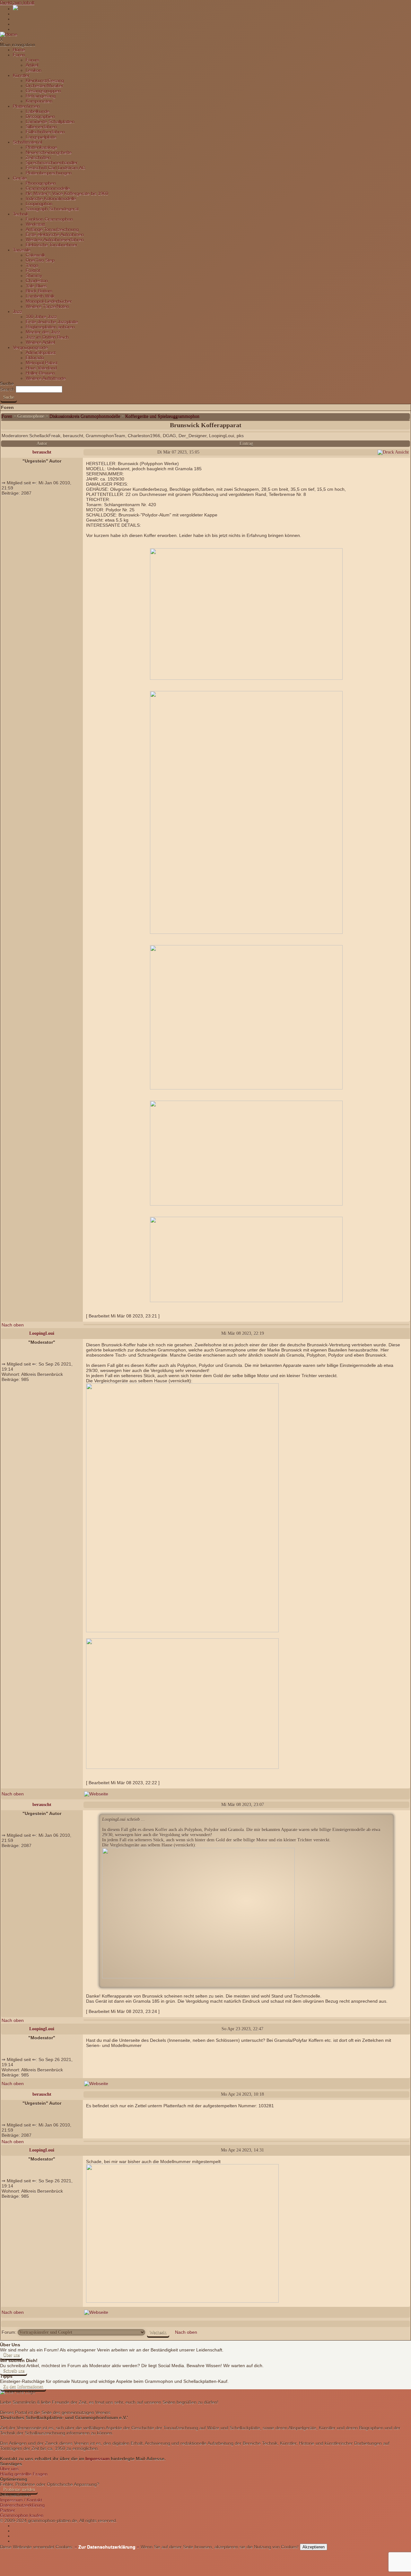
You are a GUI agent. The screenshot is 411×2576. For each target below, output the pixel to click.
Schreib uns (14, 2371)
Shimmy (34, 276)
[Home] (9, 34)
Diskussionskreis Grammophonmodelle (85, 416)
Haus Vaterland (41, 368)
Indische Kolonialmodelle (51, 199)
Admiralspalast (41, 353)
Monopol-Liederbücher (49, 301)
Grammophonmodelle (48, 188)
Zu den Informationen (23, 2387)
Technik (21, 214)
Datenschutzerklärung (22, 2505)
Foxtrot (33, 270)
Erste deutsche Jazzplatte (52, 322)
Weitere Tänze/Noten (47, 306)
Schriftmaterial (27, 142)
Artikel (32, 65)
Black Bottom (39, 291)
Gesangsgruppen (43, 91)
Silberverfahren (41, 127)
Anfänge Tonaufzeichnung (52, 229)
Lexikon (34, 70)
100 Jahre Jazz (41, 317)
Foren (19, 55)
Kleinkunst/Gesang (45, 81)
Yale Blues (36, 286)
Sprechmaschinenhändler (52, 163)
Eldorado (35, 358)
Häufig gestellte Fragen (24, 2474)
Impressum (97, 2459)
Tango (32, 265)
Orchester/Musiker (44, 86)
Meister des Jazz (43, 332)
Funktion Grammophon (49, 219)
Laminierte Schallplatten (50, 122)
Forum (32, 60)
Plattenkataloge (41, 147)
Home (19, 50)
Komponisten (39, 101)
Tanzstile (22, 250)
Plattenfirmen (26, 106)
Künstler (21, 75)
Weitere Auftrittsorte (46, 378)
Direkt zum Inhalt (17, 3)
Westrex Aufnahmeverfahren (55, 240)
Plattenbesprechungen (49, 173)
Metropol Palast (42, 363)
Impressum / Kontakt (21, 2500)
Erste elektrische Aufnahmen (55, 235)
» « (106, 2547)
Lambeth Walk (40, 296)
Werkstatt (35, 224)
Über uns (11, 2355)
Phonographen (41, 183)
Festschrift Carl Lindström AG (56, 168)
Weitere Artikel (40, 342)
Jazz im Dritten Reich (47, 337)
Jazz (17, 311)
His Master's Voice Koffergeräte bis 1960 (67, 193)
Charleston (37, 281)
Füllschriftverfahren (45, 132)
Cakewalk (35, 255)
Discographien (40, 116)
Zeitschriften (38, 158)
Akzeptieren (314, 2547)
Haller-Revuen (40, 373)
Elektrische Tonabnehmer (52, 245)
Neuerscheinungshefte (49, 152)
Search (7, 389)
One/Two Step (40, 260)
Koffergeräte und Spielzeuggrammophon (162, 416)
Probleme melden (19, 2490)
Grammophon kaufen (22, 2515)
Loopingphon (39, 204)
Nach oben (13, 1325)
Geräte (20, 178)
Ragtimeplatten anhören (50, 327)
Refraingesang (41, 96)
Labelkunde (38, 111)
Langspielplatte (41, 137)
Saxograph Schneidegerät (52, 209)
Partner (8, 2510)
